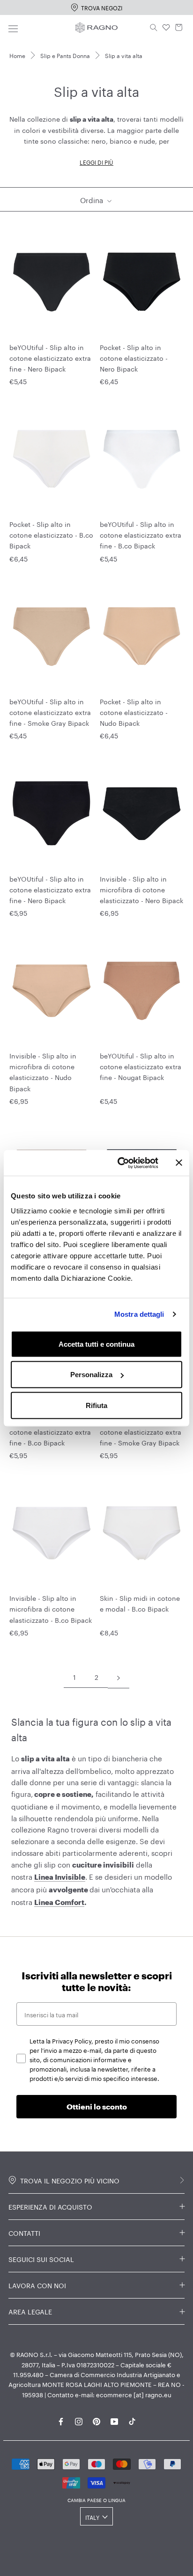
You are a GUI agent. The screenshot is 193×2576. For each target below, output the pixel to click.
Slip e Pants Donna (65, 55)
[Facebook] (61, 2420)
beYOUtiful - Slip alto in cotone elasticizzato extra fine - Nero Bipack (50, 358)
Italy (92, 2517)
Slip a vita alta (124, 55)
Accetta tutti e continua (96, 1344)
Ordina (93, 199)
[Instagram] (79, 2420)
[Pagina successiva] (119, 1677)
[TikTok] (132, 2420)
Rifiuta (96, 1405)
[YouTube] (114, 2420)
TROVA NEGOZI (102, 7)
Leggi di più (96, 162)
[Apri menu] (13, 27)
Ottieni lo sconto (97, 2106)
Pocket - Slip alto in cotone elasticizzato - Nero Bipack (134, 358)
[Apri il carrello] (179, 28)
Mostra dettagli (139, 1314)
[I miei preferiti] (166, 28)
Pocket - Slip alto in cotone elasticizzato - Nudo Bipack (134, 712)
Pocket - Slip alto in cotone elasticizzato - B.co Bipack (51, 534)
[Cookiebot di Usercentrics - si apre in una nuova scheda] (119, 1163)
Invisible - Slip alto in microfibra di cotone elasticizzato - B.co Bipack (51, 1608)
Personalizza (91, 1375)
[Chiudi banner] (179, 1163)
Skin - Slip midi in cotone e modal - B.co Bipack (140, 1603)
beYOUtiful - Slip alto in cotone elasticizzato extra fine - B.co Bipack (141, 534)
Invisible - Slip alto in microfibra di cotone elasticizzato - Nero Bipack (141, 889)
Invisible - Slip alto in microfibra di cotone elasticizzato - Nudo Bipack (43, 1071)
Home (17, 55)
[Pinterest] (96, 2420)
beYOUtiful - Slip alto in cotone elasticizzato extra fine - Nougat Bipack (141, 1066)
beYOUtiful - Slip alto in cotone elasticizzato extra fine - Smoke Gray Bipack (50, 712)
